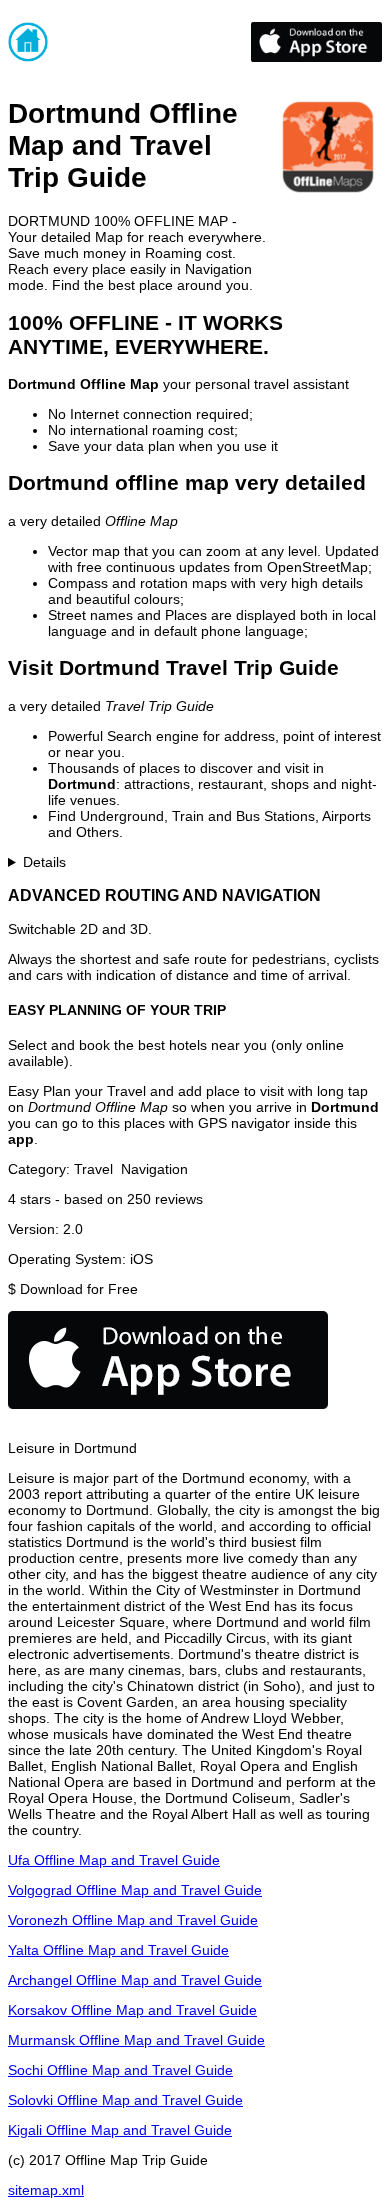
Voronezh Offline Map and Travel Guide (133, 1920)
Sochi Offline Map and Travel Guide (120, 2070)
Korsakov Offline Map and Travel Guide (132, 2010)
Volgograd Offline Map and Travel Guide (135, 1890)
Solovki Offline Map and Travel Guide (125, 2100)
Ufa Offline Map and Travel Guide (114, 1860)
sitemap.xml (46, 2190)
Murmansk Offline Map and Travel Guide (136, 2040)
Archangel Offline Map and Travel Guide (135, 1980)
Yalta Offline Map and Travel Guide (118, 1950)
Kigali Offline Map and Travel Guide (120, 2130)
